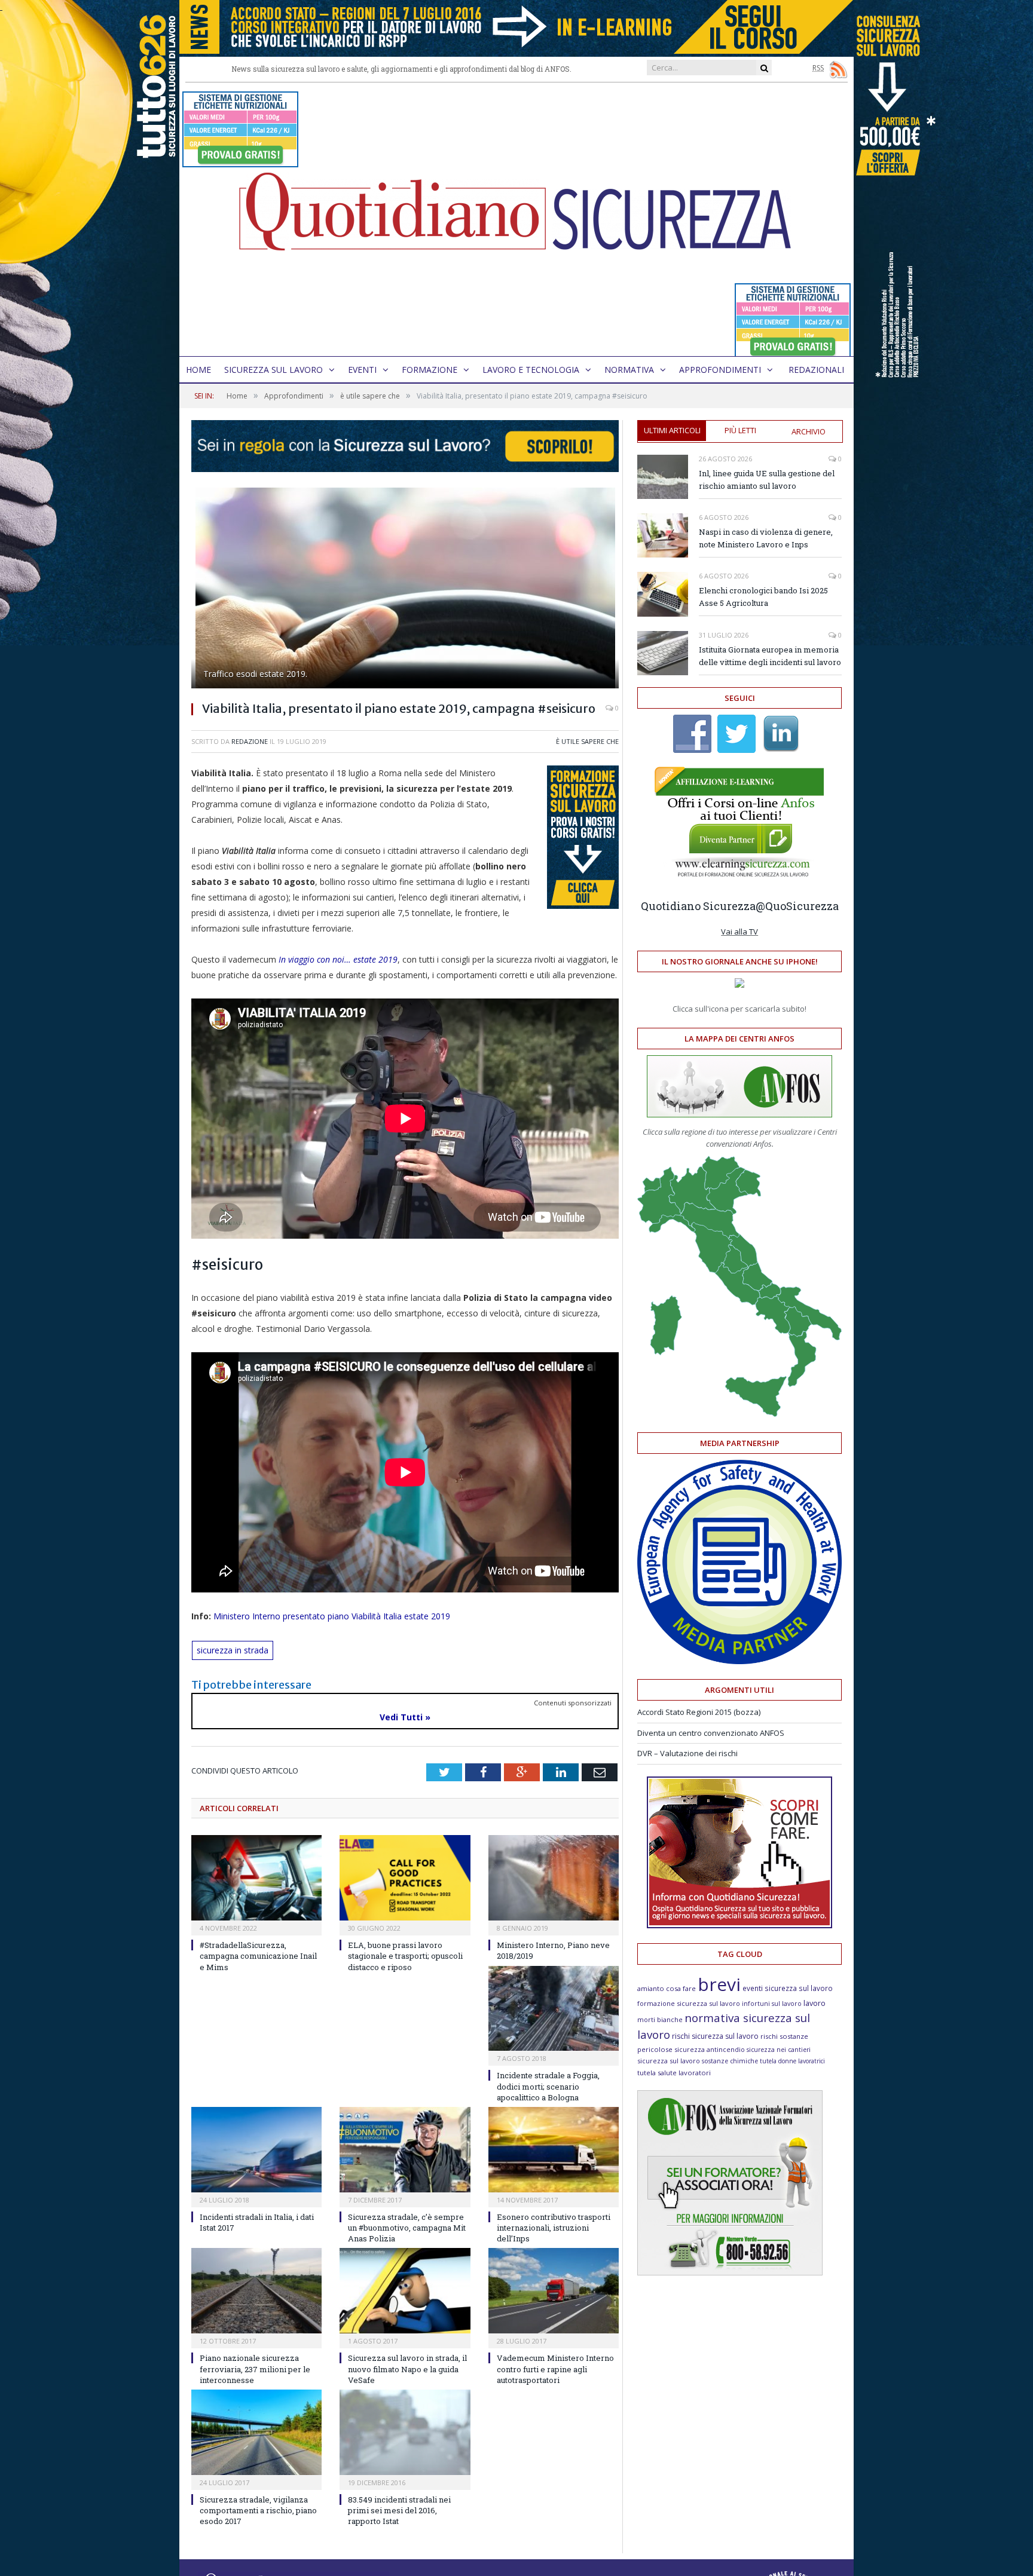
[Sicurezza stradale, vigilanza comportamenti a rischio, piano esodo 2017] (256, 2432)
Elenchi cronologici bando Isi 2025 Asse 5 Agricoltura (763, 597)
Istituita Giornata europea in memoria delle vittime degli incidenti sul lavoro (770, 656)
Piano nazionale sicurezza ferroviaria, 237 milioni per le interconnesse (255, 2369)
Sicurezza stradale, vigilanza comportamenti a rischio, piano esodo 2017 (258, 2510)
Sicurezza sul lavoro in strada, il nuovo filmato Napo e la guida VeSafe (407, 2369)
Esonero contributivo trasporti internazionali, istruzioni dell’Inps (554, 2228)
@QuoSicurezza (797, 906)
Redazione (250, 741)
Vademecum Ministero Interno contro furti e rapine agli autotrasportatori (555, 2369)
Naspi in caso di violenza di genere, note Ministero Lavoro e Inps (766, 538)
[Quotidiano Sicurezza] (516, 220)
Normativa (629, 370)
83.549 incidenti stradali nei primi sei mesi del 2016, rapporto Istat (399, 2510)
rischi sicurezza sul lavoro (715, 2036)
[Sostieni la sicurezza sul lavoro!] (739, 1925)
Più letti (740, 430)
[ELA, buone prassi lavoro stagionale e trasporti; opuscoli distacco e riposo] (405, 1878)
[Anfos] (730, 2272)
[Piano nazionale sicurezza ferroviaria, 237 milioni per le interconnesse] (256, 2291)
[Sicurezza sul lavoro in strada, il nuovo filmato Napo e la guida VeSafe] (405, 2291)
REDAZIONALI (816, 370)
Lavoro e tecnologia (531, 370)
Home (198, 370)
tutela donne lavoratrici (792, 2061)
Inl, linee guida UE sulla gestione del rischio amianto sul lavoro (767, 480)
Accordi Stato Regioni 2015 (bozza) (699, 1712)
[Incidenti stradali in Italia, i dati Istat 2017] (256, 2150)
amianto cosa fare (667, 1988)
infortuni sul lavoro (772, 2004)
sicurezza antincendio (710, 2049)
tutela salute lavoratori (674, 2073)
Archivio (809, 431)
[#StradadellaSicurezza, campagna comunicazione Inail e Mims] (256, 1878)
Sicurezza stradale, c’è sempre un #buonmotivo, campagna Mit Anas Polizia (407, 2228)
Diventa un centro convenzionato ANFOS (711, 1733)
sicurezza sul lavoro (669, 2061)
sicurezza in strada (233, 1650)
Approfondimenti (720, 370)
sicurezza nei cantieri (779, 2050)
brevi (719, 1984)
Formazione (430, 370)
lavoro (815, 2003)
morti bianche (660, 2019)
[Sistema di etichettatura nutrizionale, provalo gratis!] (240, 162)
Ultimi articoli (672, 430)
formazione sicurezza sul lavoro (689, 2003)
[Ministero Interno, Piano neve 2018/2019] (554, 1878)
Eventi (362, 370)
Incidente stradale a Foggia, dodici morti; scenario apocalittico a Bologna (548, 2086)
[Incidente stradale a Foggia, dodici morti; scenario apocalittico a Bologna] (554, 2009)
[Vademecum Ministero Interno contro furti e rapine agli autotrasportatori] (554, 2291)
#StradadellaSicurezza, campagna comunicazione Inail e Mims (258, 1956)
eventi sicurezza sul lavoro (788, 1988)
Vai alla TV (739, 932)
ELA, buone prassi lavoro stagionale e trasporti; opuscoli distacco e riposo (405, 1956)
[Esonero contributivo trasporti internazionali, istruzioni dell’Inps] (554, 2150)
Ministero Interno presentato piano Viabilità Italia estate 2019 (332, 1616)
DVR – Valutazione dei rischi (687, 1753)
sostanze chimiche (730, 2061)
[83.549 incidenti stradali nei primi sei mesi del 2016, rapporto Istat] (405, 2432)
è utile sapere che (587, 741)
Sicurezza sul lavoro (273, 370)
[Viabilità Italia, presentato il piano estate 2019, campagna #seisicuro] (405, 589)
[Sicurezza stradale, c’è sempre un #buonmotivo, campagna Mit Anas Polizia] (405, 2150)
